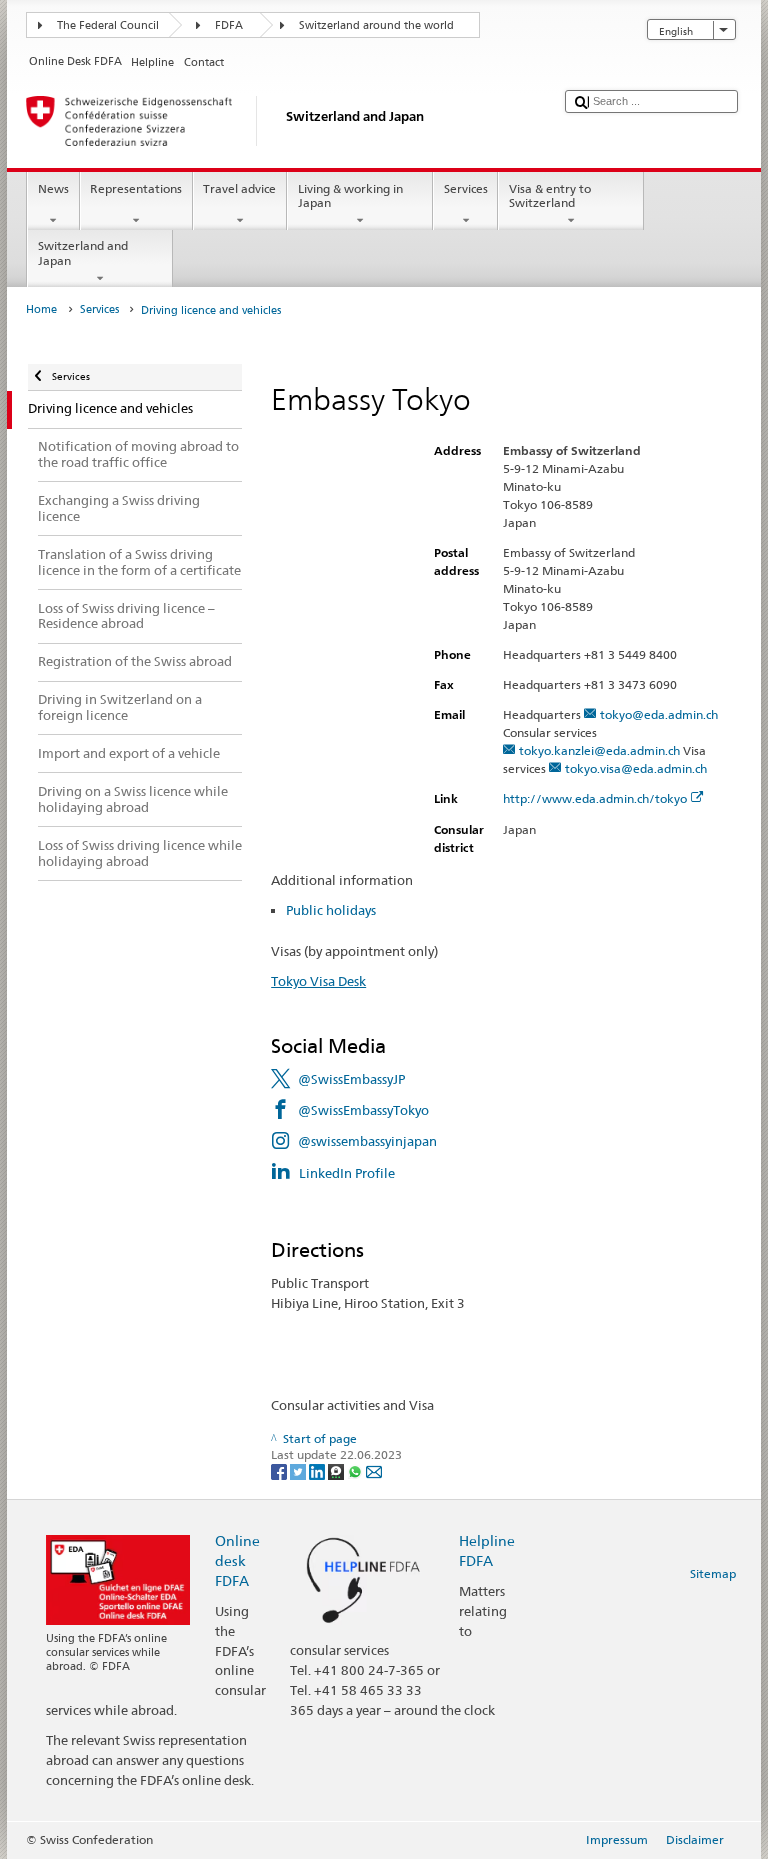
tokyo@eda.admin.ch (659, 714)
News (53, 188)
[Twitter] (299, 1470)
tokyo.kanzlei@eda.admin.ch (599, 750)
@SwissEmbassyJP (351, 1079)
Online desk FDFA (237, 1560)
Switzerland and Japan (83, 252)
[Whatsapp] (356, 1470)
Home (41, 309)
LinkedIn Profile (347, 1173)
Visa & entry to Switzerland (550, 195)
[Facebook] (280, 1470)
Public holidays (331, 910)
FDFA (229, 25)
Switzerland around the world (376, 25)
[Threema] (337, 1470)
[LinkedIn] (318, 1470)
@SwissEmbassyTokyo (363, 1110)
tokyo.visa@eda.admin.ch (636, 768)
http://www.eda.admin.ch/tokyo (595, 798)
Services (466, 188)
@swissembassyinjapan (367, 1141)
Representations (136, 188)
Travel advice (239, 188)
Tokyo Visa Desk (318, 981)
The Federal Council (108, 25)
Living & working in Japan (350, 195)
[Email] (374, 1470)
